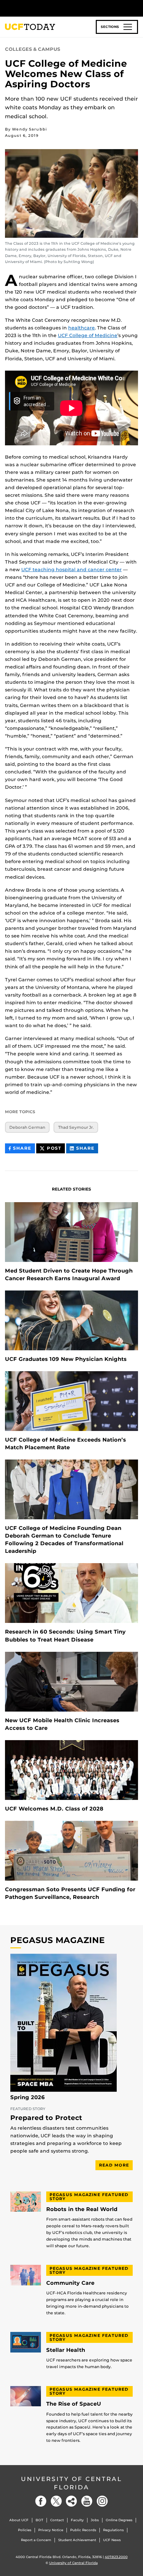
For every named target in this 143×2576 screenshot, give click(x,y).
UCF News (112, 2540)
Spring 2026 (28, 2097)
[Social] (71, 2501)
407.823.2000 (116, 2557)
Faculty (77, 2520)
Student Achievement (77, 2540)
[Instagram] (102, 2501)
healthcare (81, 328)
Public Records (83, 2530)
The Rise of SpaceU (74, 2404)
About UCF (19, 2520)
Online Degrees (119, 2520)
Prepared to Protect (46, 2118)
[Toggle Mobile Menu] (136, 8)
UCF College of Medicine (88, 335)
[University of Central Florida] (51, 8)
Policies (25, 2530)
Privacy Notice (51, 2530)
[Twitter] (56, 2501)
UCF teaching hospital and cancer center (71, 570)
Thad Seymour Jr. (76, 1127)
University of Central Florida (71, 2483)
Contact (57, 2520)
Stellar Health (66, 2350)
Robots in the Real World (82, 2209)
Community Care (70, 2283)
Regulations (113, 2530)
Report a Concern (36, 2540)
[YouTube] (87, 2501)
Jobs (95, 2520)
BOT (39, 2520)
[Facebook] (41, 2501)
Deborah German (27, 1127)
